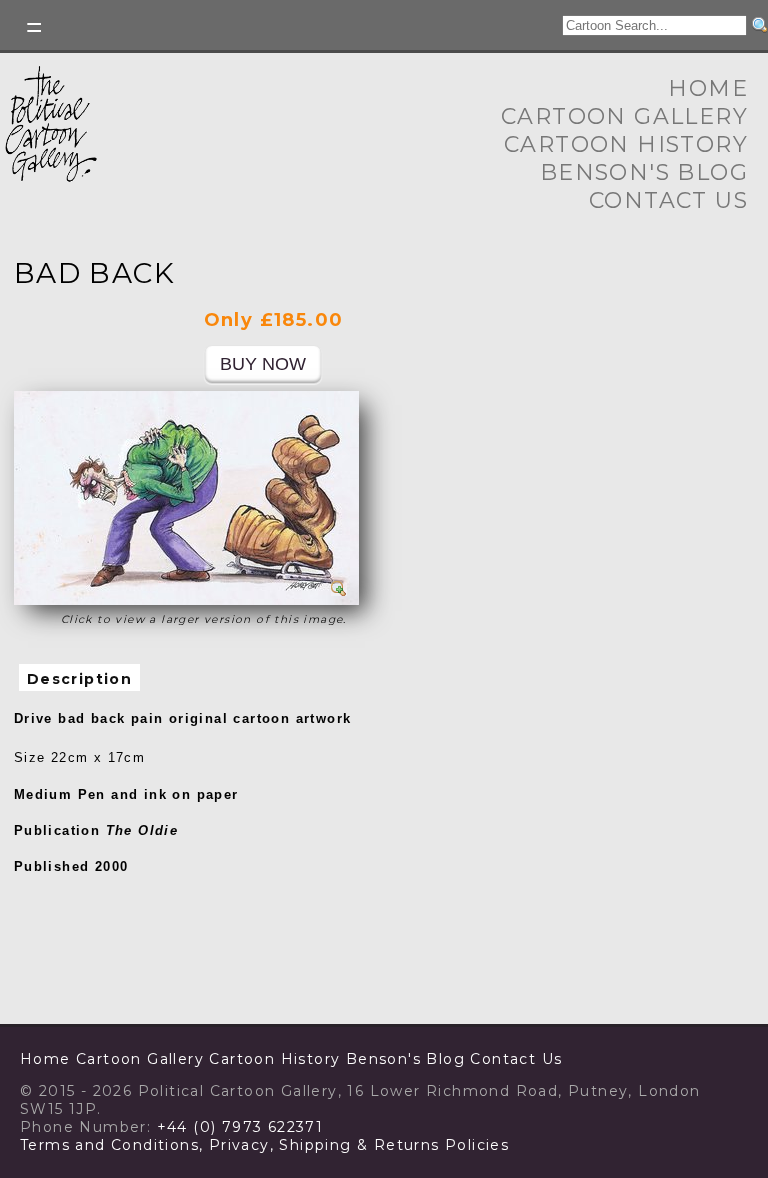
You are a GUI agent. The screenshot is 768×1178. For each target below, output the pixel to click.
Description (79, 679)
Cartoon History (626, 144)
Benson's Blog (644, 172)
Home (708, 88)
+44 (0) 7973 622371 (240, 1127)
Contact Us (668, 200)
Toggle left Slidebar (35, 27)
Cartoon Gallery (624, 116)
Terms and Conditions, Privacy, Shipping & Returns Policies (264, 1145)
